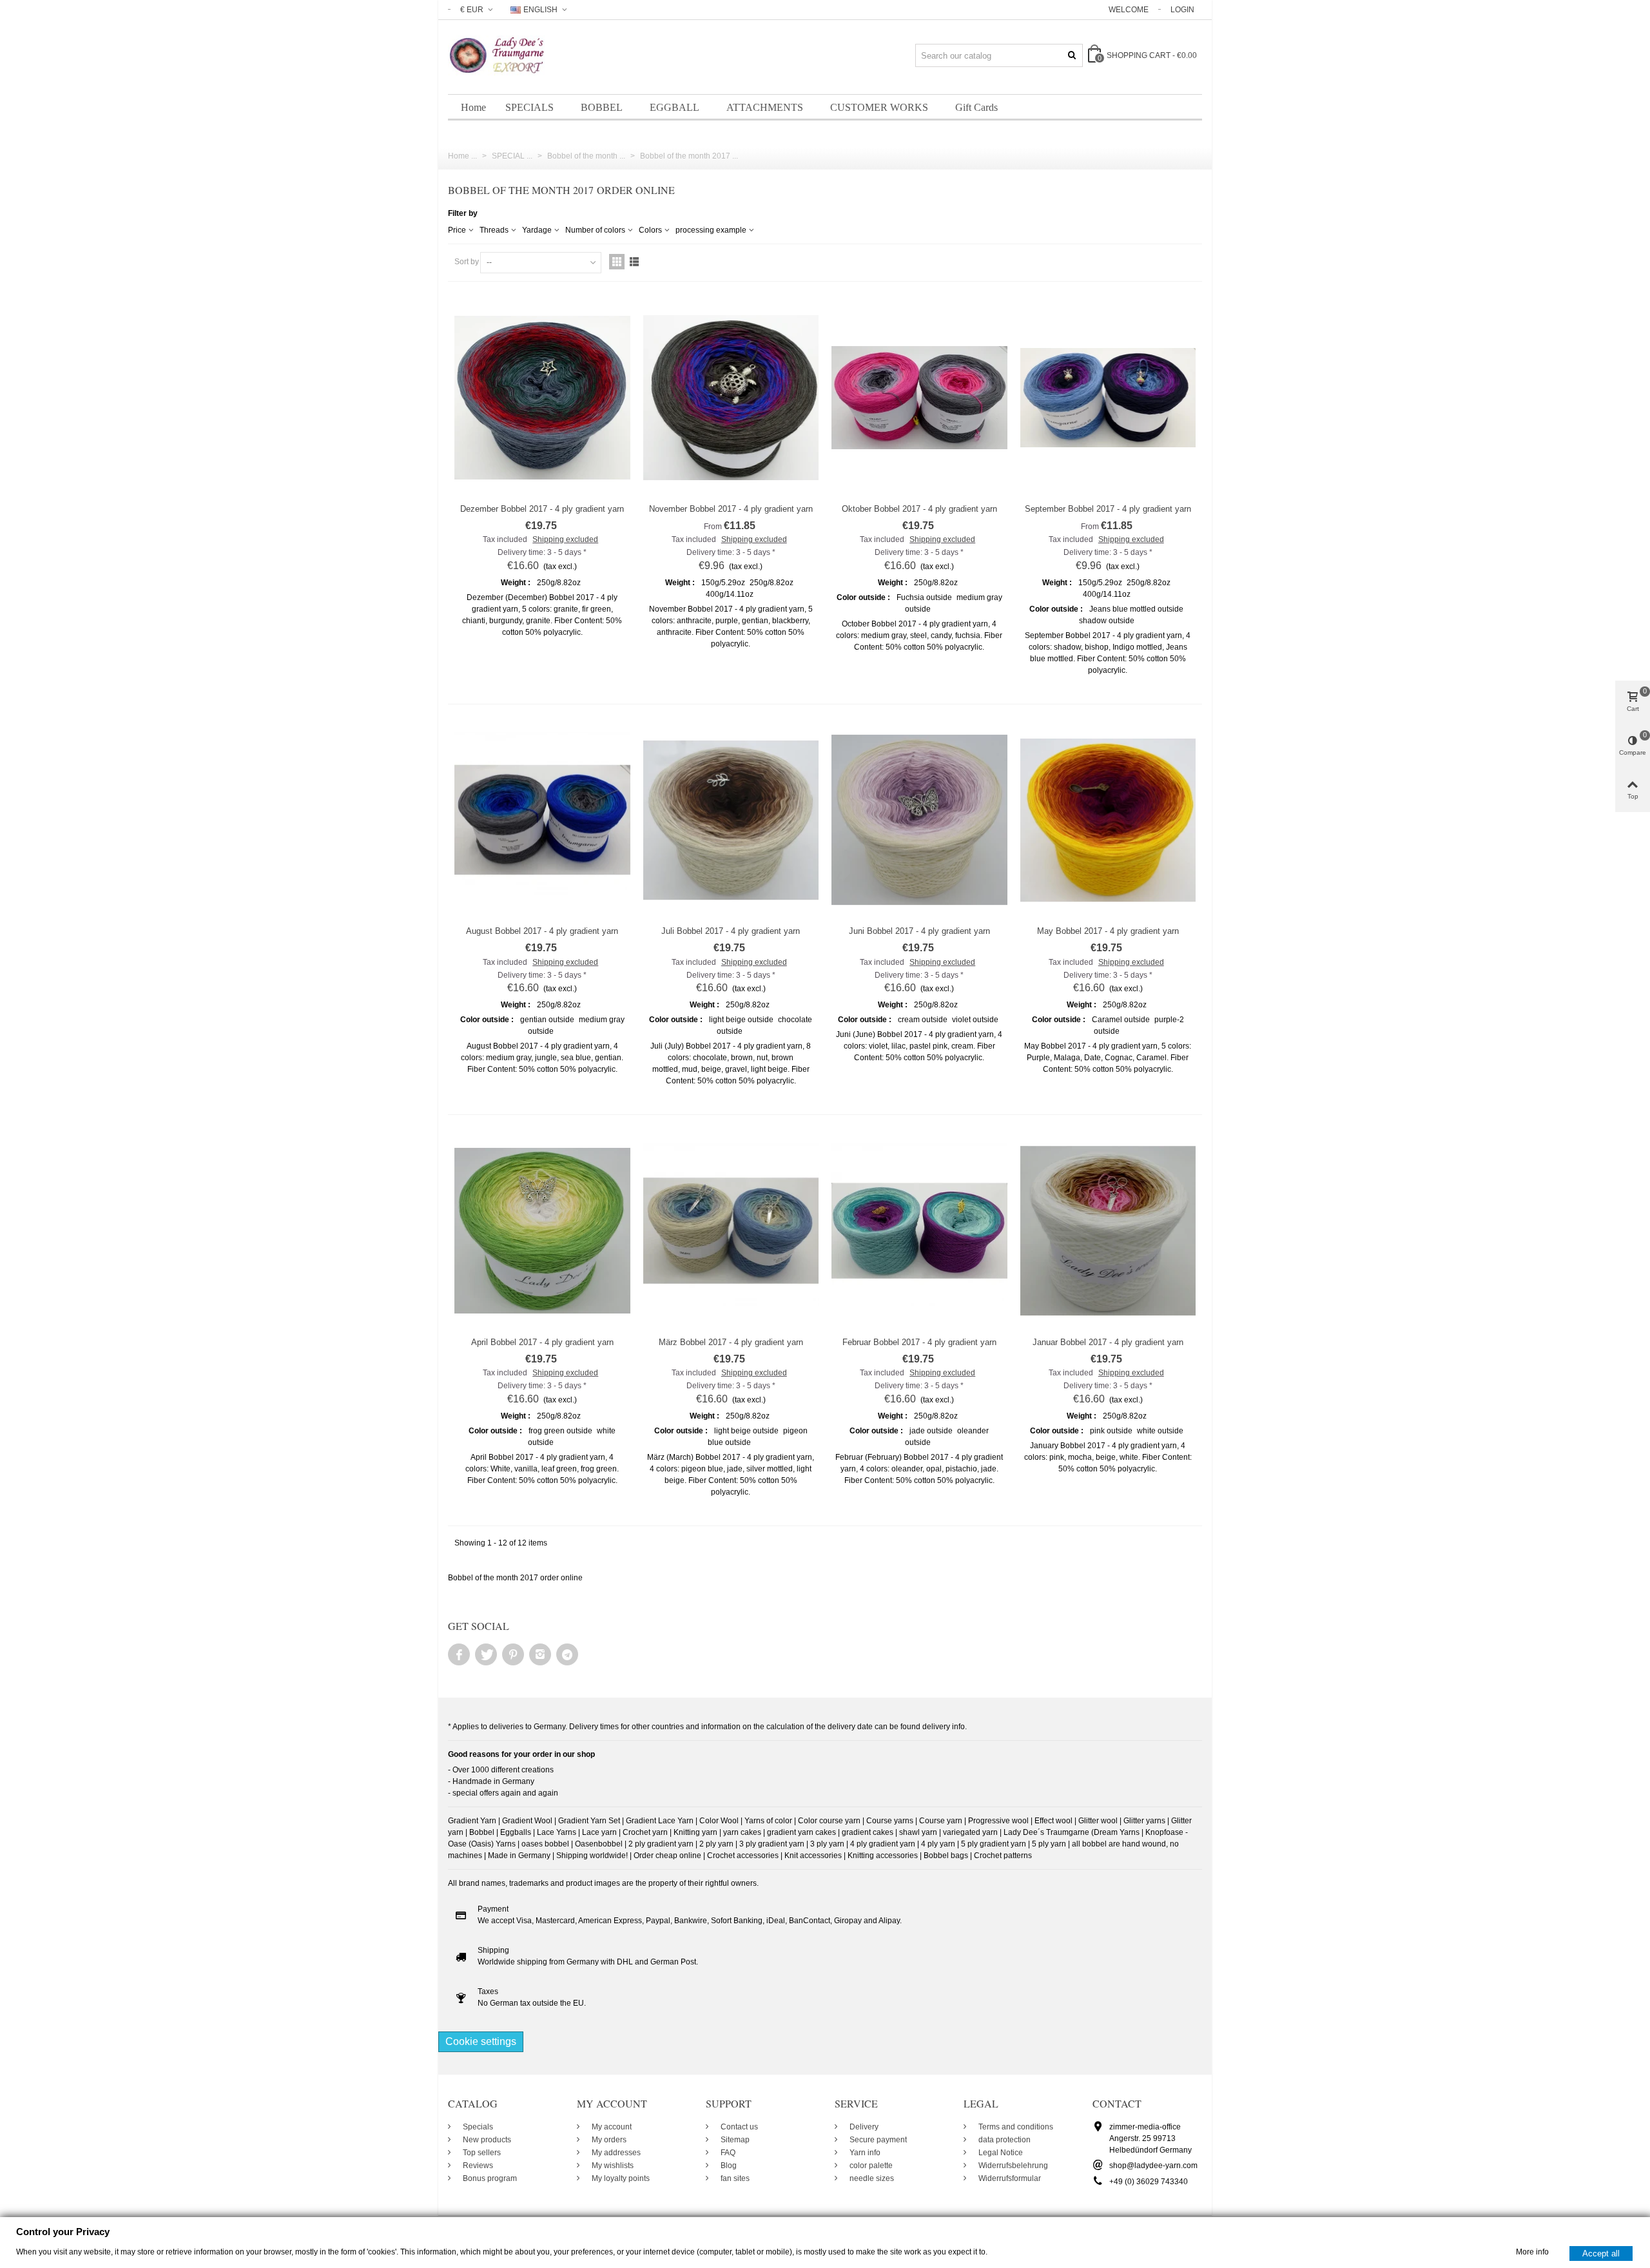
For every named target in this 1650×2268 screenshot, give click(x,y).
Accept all (1601, 2253)
